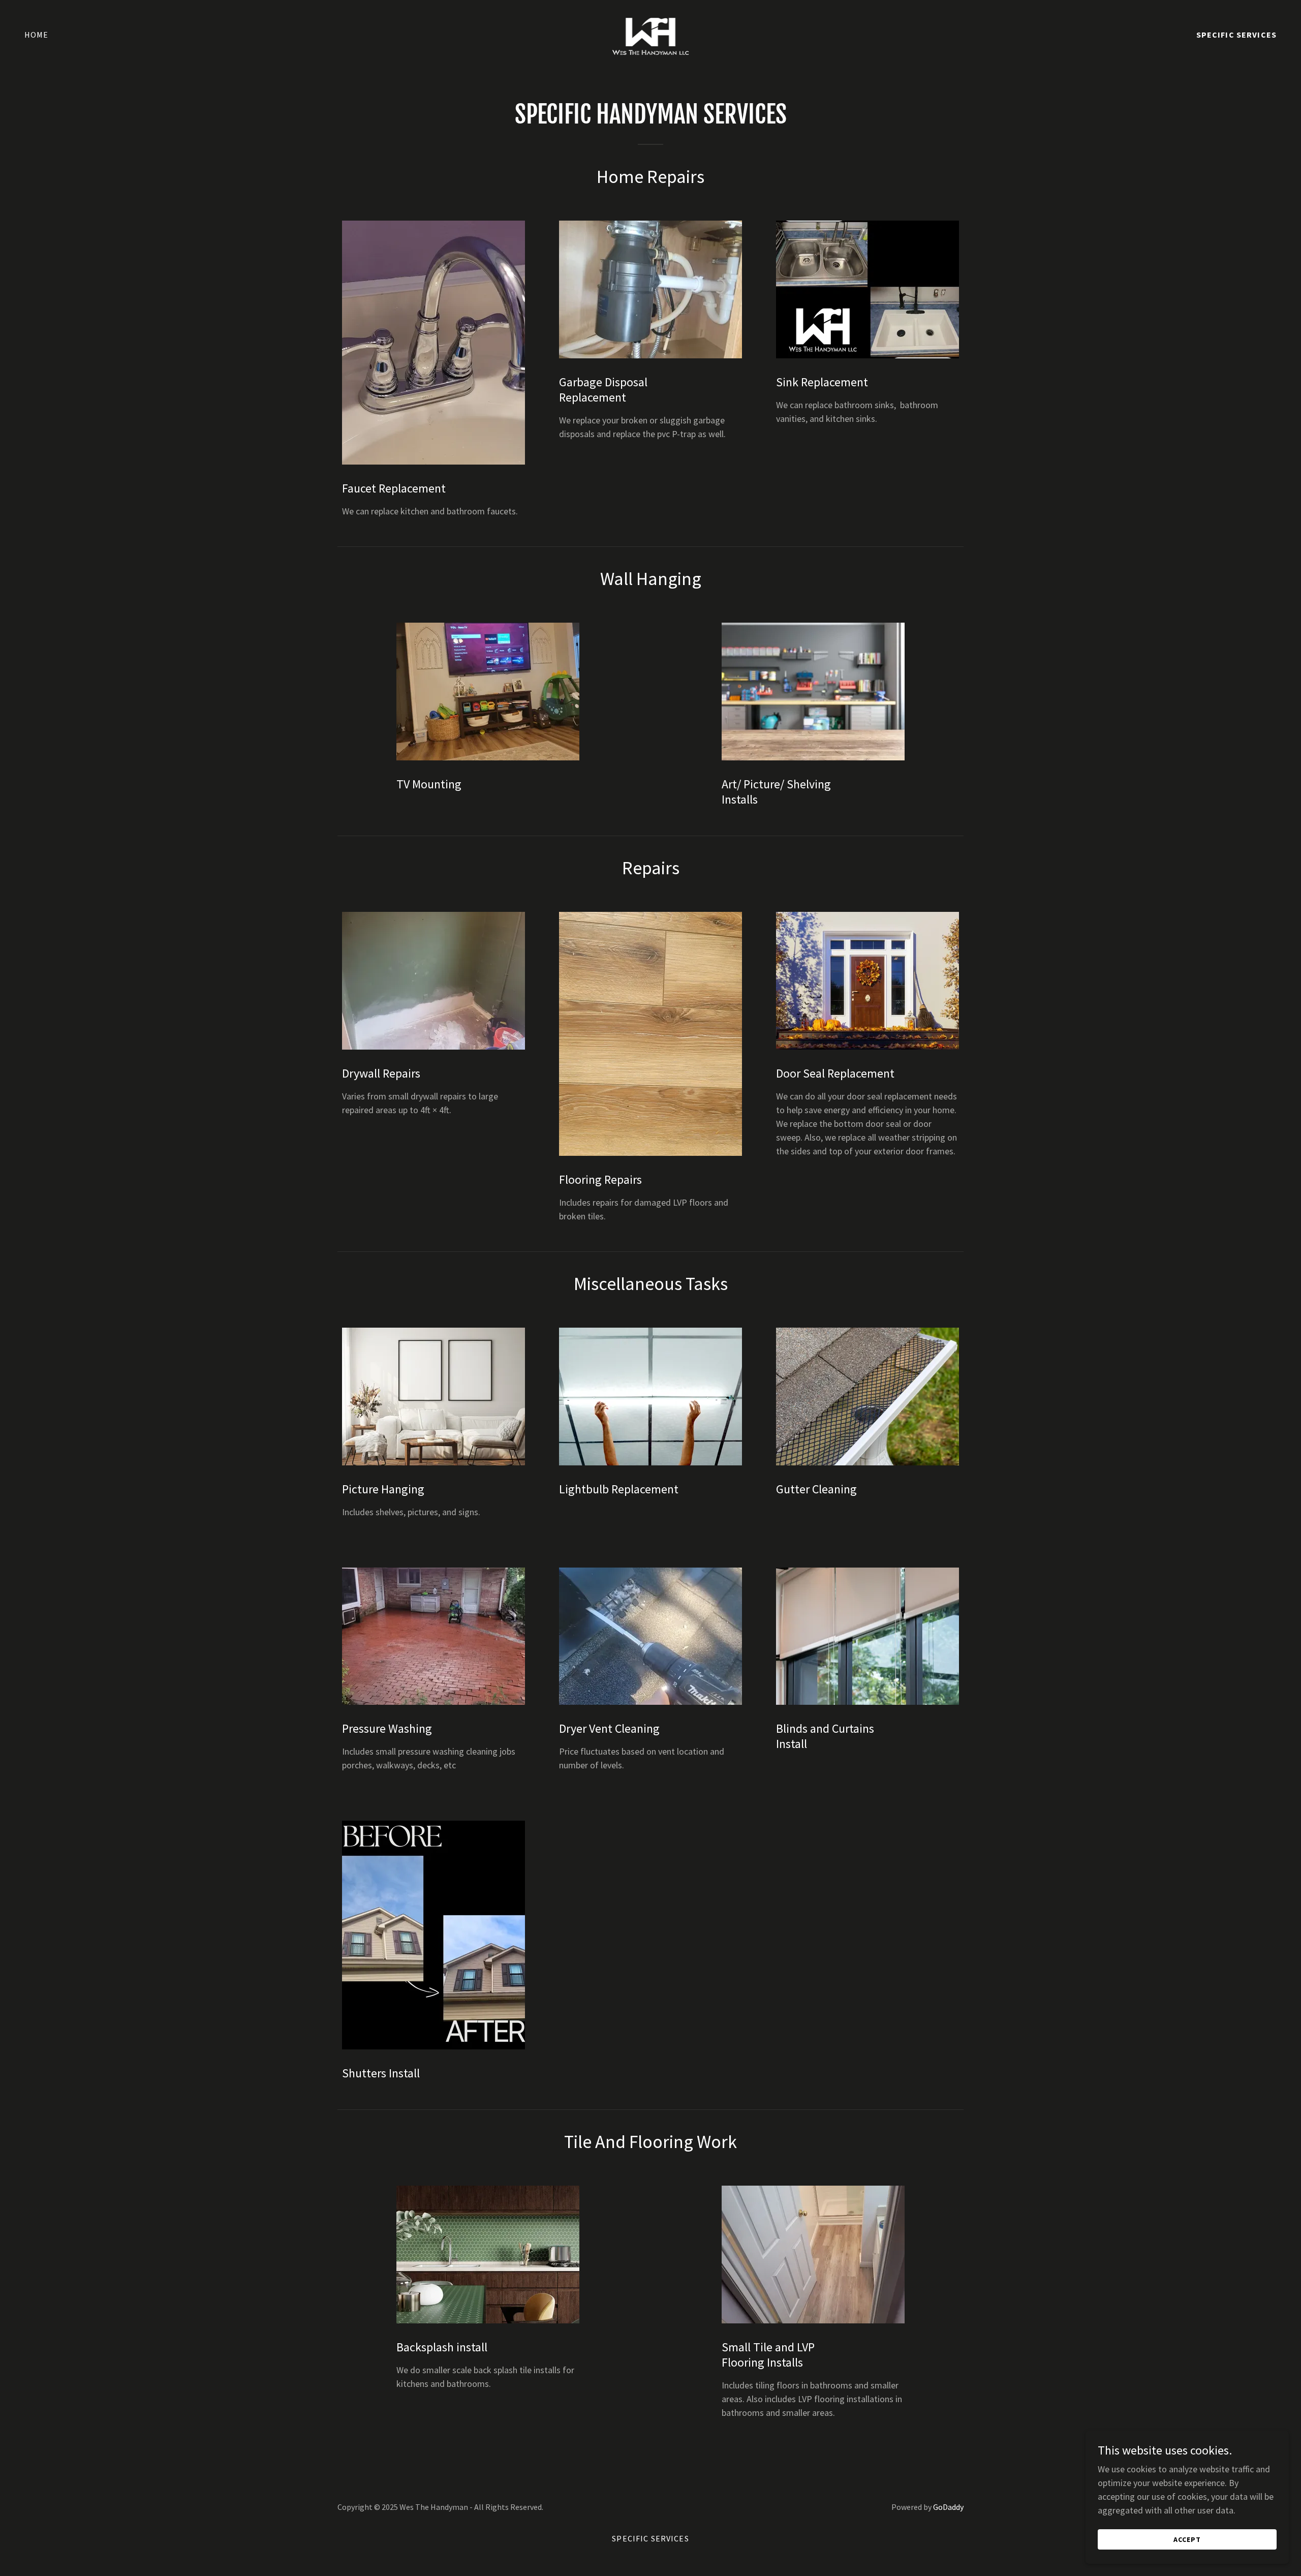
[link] (651, 33)
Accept (1187, 2539)
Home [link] (37, 35)
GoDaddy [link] (948, 2507)
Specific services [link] (1236, 35)
